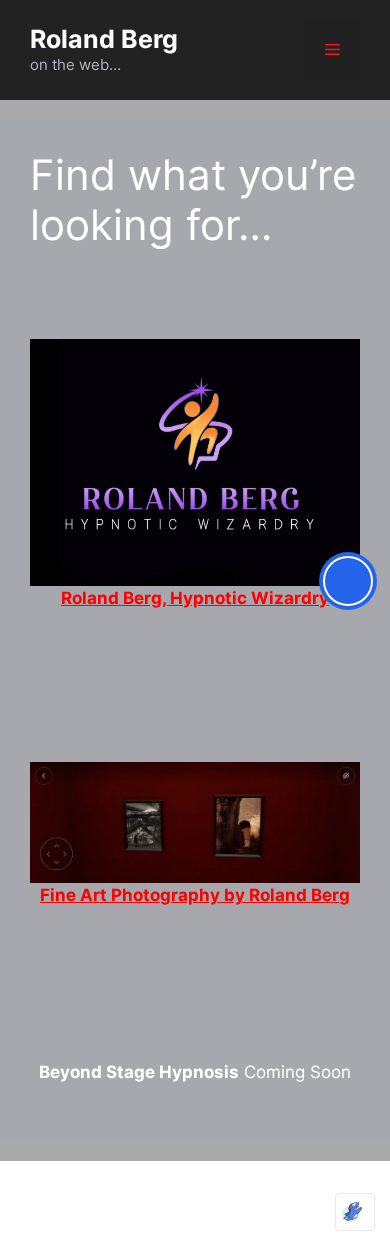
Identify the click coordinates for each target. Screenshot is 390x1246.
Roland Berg (104, 39)
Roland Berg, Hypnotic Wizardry (195, 598)
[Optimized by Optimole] (355, 1212)
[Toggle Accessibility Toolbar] (348, 581)
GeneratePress (195, 1213)
